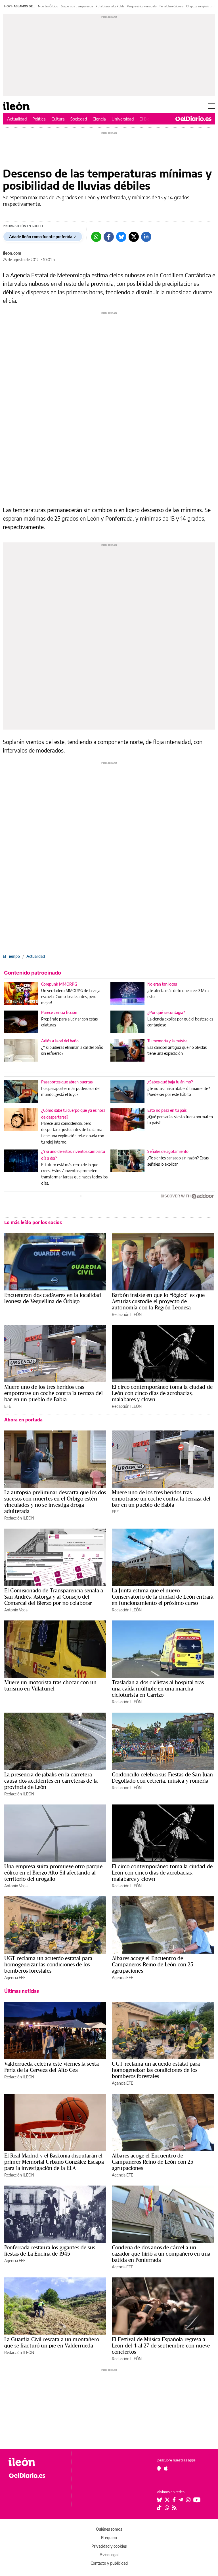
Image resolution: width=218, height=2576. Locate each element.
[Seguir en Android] (159, 2468)
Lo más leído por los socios (33, 1222)
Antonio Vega (16, 1610)
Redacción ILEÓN (127, 1314)
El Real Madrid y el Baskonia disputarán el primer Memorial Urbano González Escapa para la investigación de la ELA (54, 2162)
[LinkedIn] (146, 237)
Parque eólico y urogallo (142, 6)
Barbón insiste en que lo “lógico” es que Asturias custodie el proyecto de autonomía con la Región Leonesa (158, 1301)
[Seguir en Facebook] (174, 2500)
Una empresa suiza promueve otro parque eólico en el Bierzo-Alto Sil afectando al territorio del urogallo (53, 1873)
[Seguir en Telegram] (181, 2500)
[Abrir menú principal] (212, 106)
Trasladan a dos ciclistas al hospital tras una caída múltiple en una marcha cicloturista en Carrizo (158, 1689)
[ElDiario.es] (193, 119)
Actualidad (17, 119)
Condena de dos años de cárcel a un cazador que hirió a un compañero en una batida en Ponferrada (161, 2254)
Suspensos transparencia (77, 6)
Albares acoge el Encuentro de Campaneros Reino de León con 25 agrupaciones (153, 1964)
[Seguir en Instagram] (188, 2500)
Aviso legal (109, 2555)
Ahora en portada (23, 1420)
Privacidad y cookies (109, 2546)
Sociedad (79, 119)
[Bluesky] (121, 237)
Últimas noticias (22, 1991)
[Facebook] (109, 237)
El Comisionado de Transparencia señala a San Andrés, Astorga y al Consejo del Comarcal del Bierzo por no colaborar (54, 1597)
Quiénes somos (109, 2529)
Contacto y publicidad (109, 2563)
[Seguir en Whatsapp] (167, 2508)
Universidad (123, 119)
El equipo (109, 2538)
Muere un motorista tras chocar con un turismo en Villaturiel (51, 1685)
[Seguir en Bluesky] (159, 2500)
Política (39, 119)
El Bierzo (147, 119)
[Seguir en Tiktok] (159, 2508)
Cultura (58, 119)
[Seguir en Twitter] (167, 2500)
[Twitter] (134, 237)
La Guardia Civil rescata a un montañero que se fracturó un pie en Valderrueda (52, 2342)
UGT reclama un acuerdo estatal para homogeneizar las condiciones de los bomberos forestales (48, 1964)
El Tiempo (11, 956)
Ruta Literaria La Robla (110, 6)
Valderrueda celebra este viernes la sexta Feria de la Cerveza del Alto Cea (52, 2067)
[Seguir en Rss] (174, 2508)
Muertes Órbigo (48, 6)
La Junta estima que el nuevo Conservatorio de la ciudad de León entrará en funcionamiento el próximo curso (163, 1597)
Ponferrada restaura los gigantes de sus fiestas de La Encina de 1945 (50, 2250)
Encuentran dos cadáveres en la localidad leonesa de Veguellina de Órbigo (53, 1298)
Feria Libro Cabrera (171, 6)
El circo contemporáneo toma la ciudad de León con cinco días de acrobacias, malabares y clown (162, 1393)
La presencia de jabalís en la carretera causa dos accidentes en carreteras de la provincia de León (51, 1781)
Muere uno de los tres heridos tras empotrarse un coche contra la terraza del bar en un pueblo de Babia (54, 1393)
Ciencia (99, 119)
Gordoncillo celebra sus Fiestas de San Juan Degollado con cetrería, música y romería (162, 1778)
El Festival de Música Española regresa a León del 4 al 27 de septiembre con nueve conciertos (161, 2345)
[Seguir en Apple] (166, 2468)
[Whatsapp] (96, 237)
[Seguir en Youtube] (197, 2500)
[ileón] (37, 2462)
